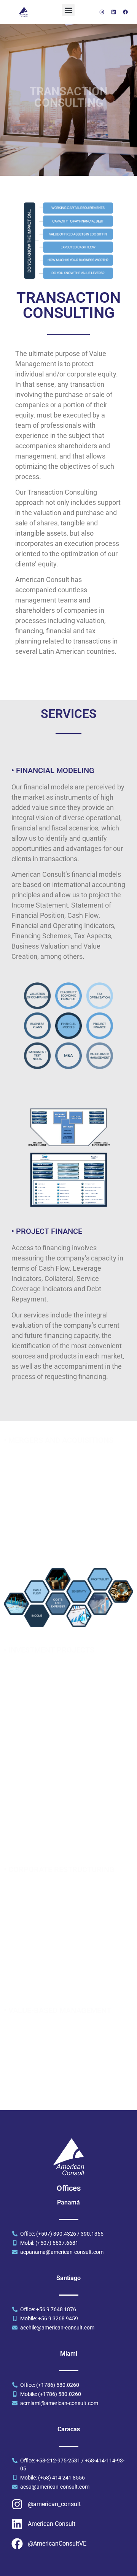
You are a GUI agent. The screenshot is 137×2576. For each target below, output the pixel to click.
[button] (68, 10)
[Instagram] (102, 12)
